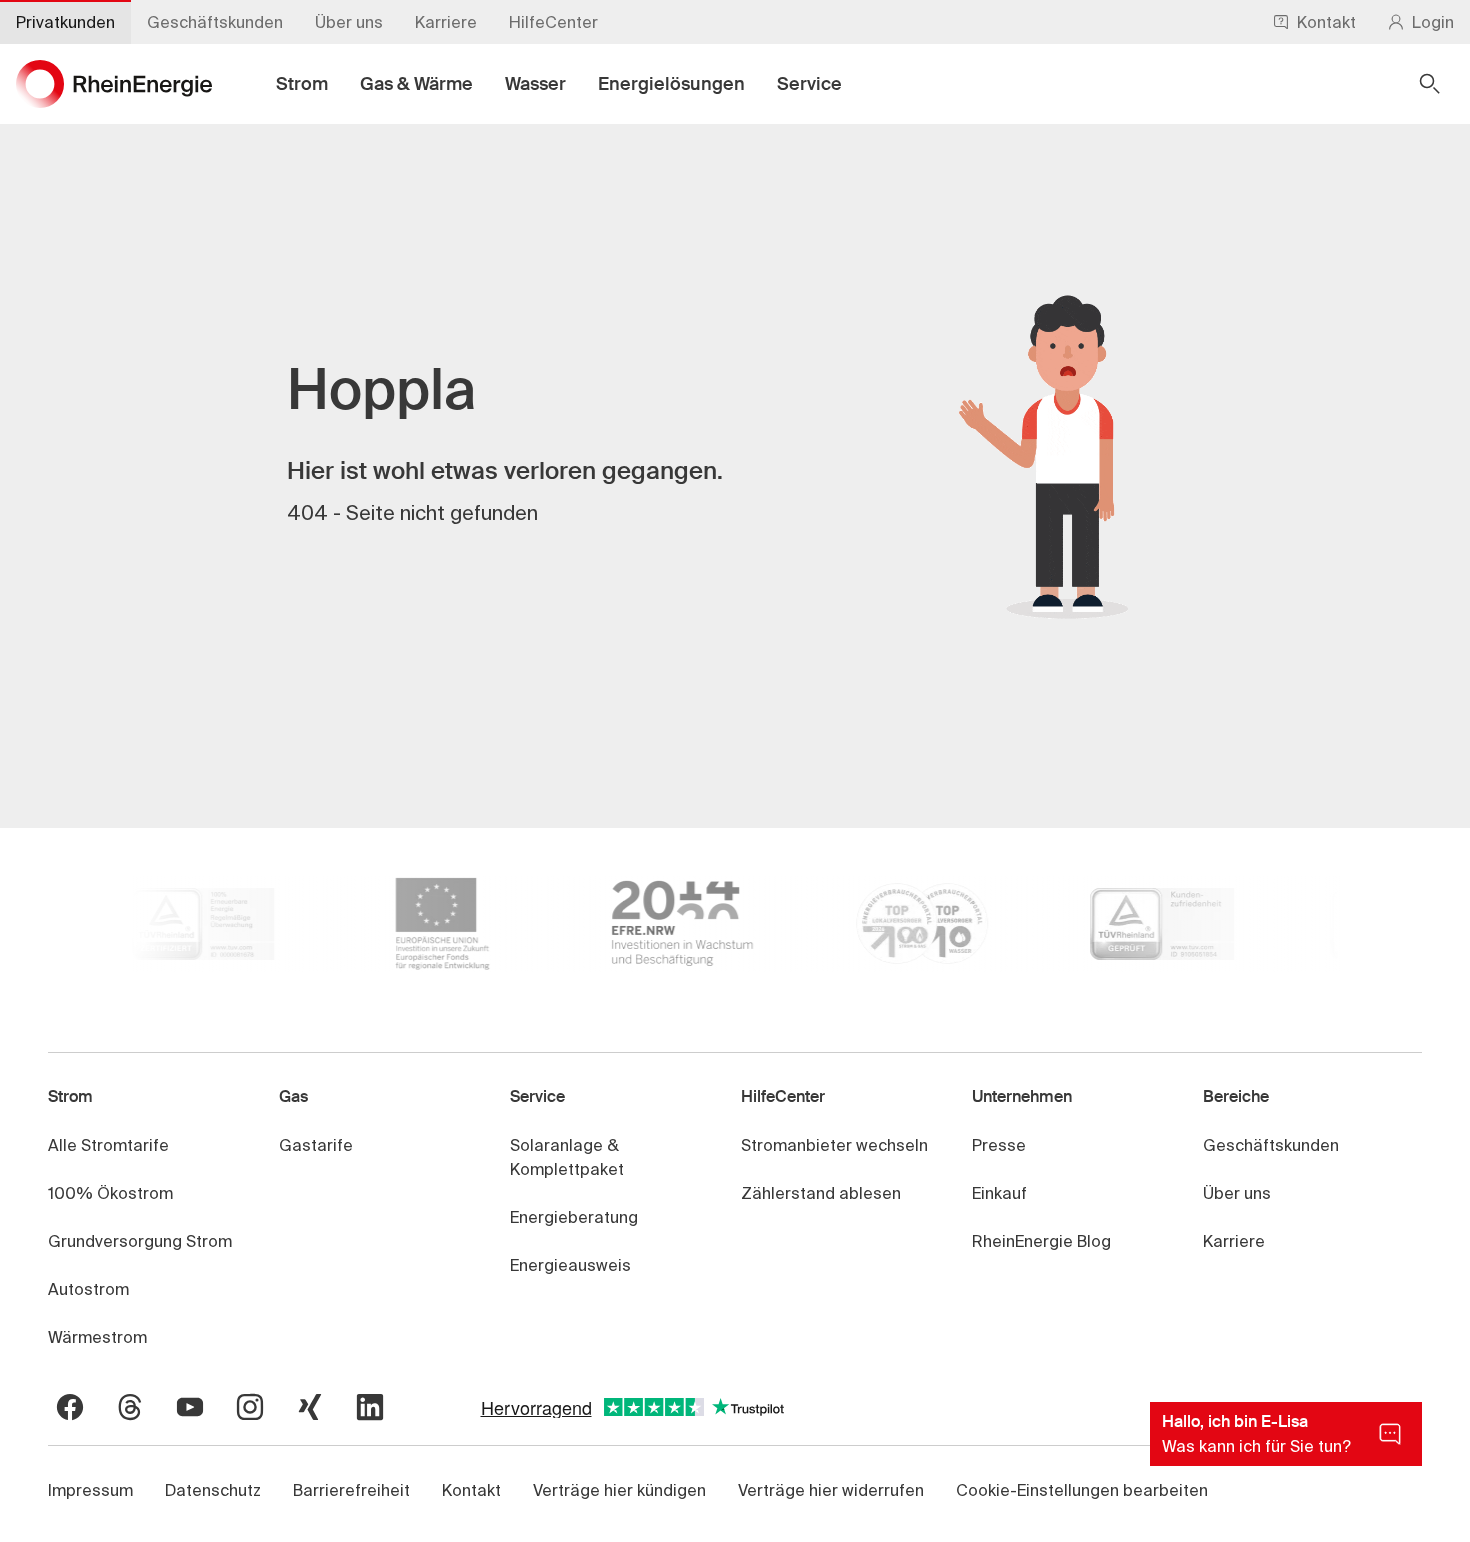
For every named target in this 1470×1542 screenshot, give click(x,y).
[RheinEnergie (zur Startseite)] (114, 84)
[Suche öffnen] (1430, 84)
